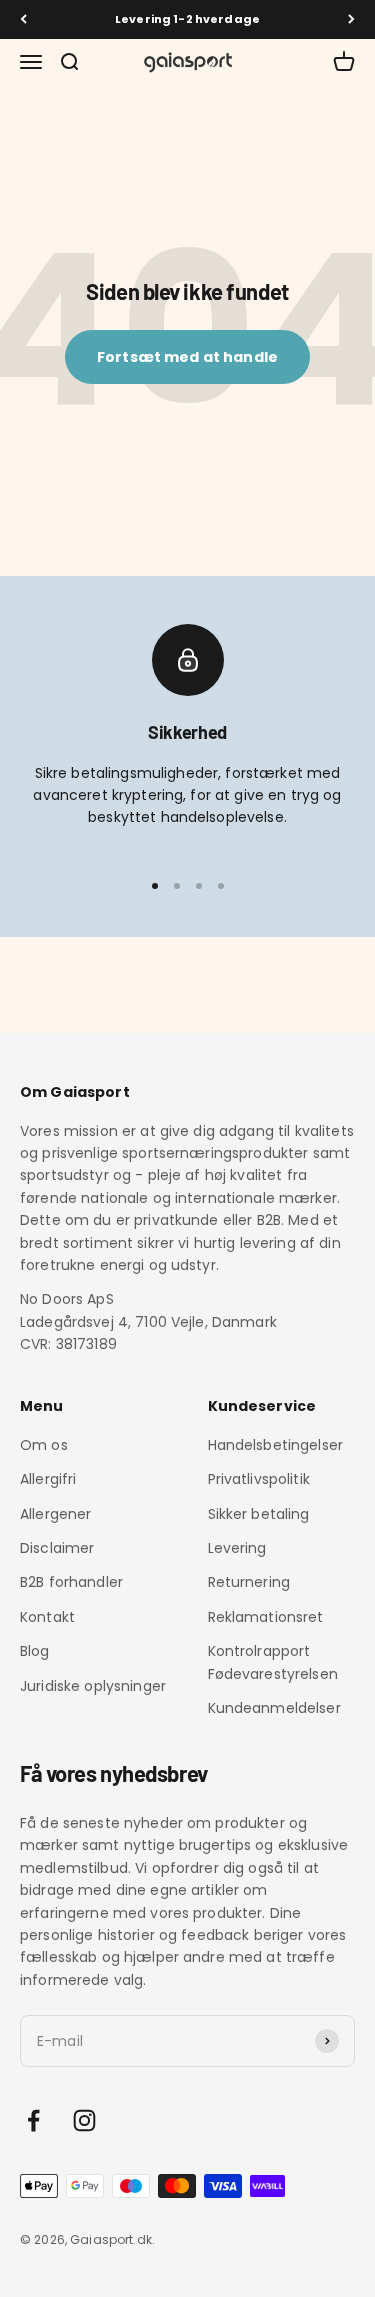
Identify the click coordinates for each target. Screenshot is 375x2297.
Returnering (249, 1582)
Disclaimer (57, 1548)
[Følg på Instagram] (84, 2120)
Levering (237, 1548)
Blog (35, 1651)
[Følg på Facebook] (33, 2120)
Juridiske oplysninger (93, 1686)
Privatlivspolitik (259, 1479)
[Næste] (351, 19)
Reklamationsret (266, 1617)
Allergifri (48, 1479)
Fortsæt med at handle (187, 357)
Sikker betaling (259, 1514)
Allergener (55, 1514)
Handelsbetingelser (276, 1445)
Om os (44, 1445)
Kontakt (47, 1617)
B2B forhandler (71, 1582)
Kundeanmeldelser (274, 1708)
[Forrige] (23, 19)
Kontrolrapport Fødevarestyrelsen (273, 1662)
